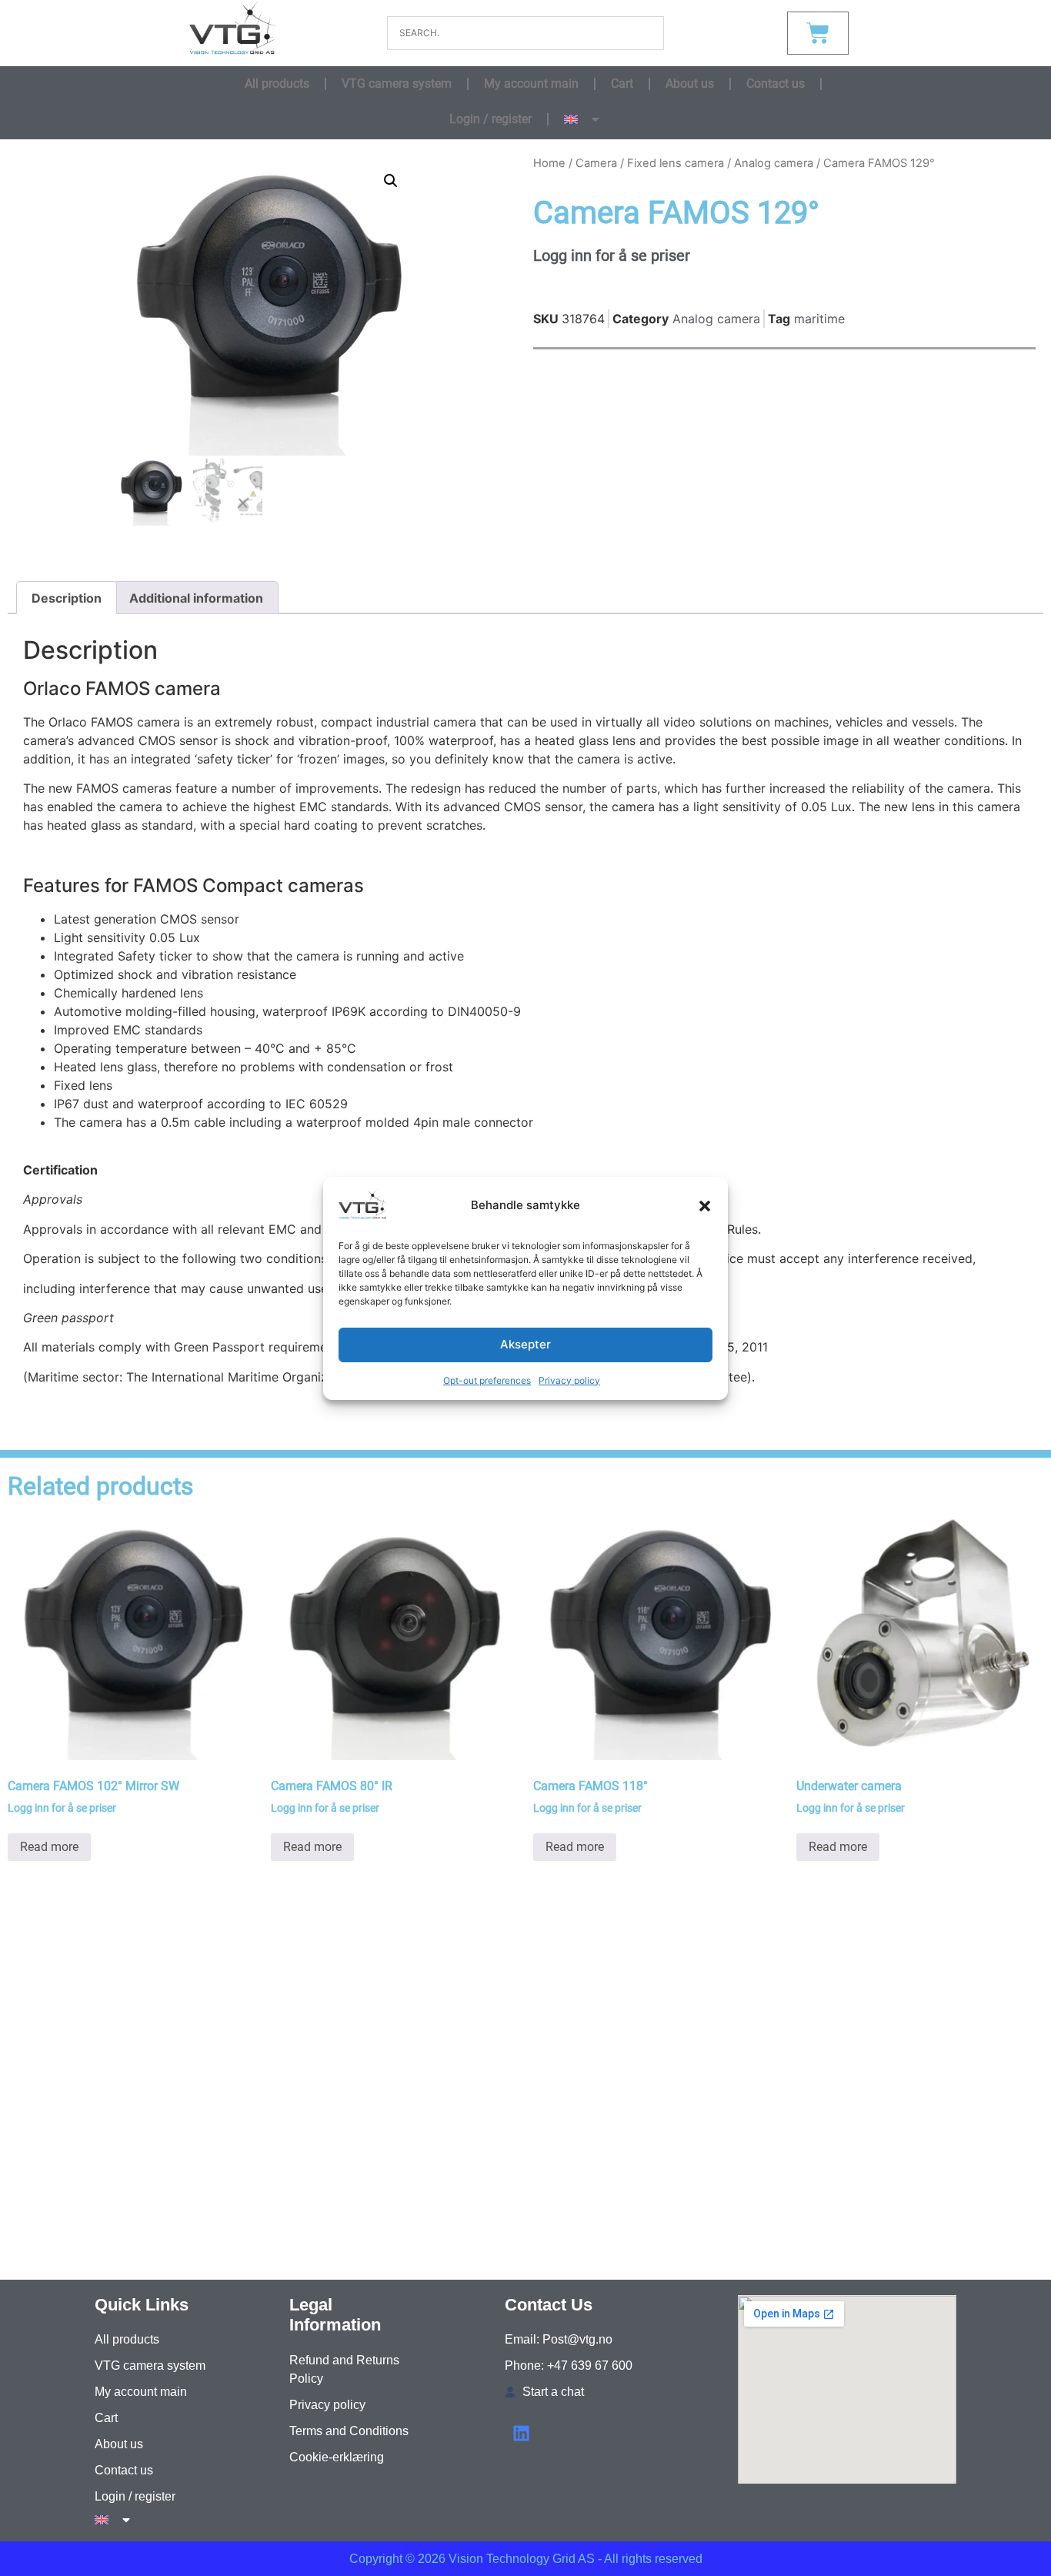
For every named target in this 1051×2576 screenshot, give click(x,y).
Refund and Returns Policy (344, 2369)
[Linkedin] (521, 2433)
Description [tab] (67, 598)
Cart (622, 84)
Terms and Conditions (349, 2431)
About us (690, 84)
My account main (531, 84)
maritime (819, 319)
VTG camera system (397, 84)
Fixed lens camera (676, 163)
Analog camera (774, 163)
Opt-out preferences (487, 1380)
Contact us (776, 84)
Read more (49, 1847)
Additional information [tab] (196, 598)
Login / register (490, 119)
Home (549, 163)
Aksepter (525, 1344)
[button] (705, 1206)
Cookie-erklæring (337, 2457)
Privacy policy (569, 1380)
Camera (596, 163)
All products (277, 84)
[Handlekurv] (818, 33)
